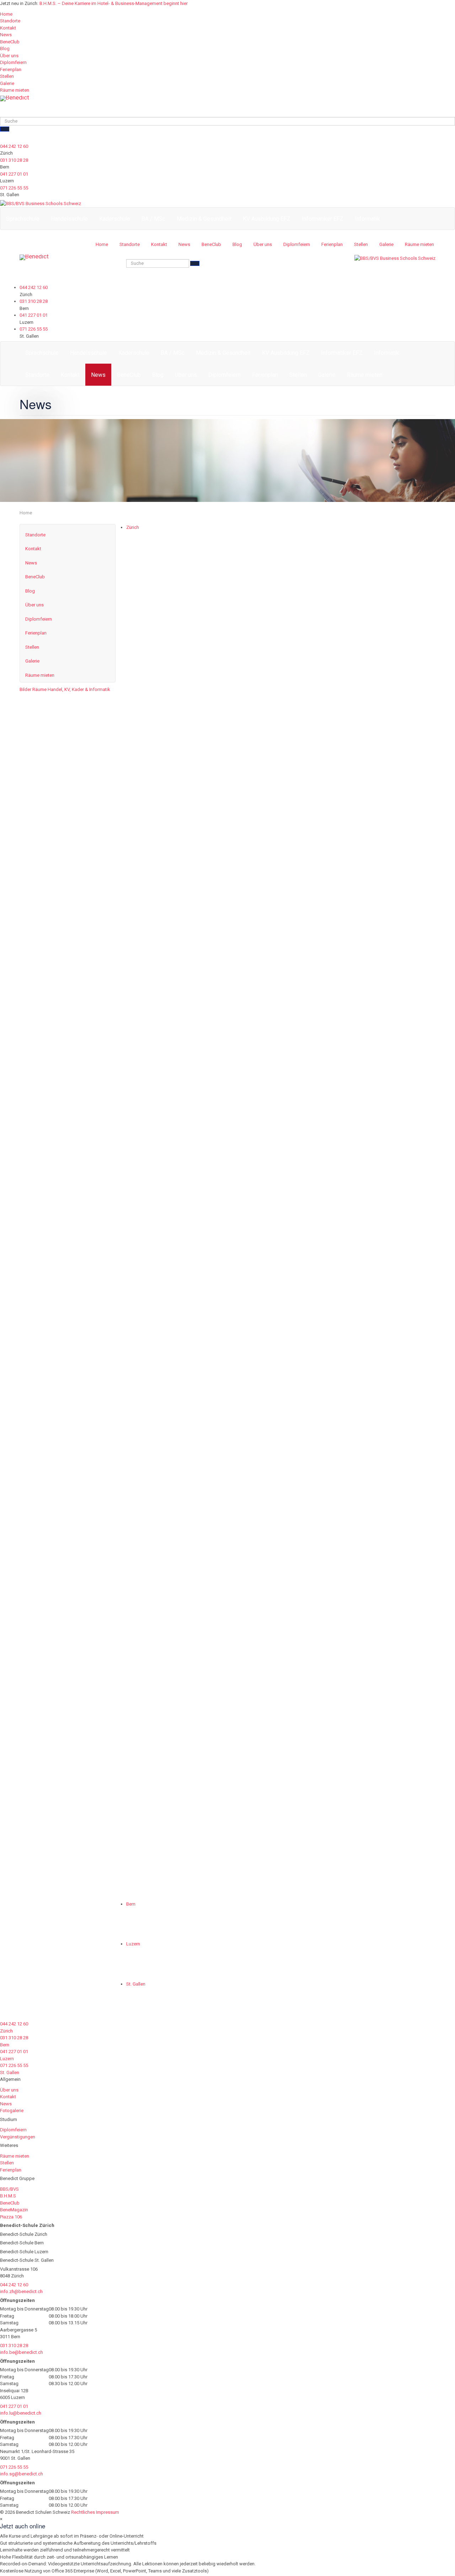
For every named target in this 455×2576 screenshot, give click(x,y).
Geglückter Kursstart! (320, 1012)
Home (6, 14)
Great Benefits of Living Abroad (336, 1206)
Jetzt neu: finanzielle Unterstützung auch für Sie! (356, 1110)
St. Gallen (136, 1984)
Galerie (7, 83)
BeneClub (10, 42)
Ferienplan (11, 69)
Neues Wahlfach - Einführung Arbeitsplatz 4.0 (358, 918)
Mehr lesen (297, 585)
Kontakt (8, 28)
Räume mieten (15, 90)
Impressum (108, 2512)
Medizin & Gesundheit (204, 219)
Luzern (133, 1944)
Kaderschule (115, 219)
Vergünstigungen (18, 2137)
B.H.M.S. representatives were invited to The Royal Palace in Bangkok (357, 1557)
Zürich (133, 527)
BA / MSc (153, 219)
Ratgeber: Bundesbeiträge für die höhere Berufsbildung (351, 732)
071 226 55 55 (14, 188)
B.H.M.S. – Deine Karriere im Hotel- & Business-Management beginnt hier (114, 3)
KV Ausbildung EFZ (267, 219)
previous (135, 1867)
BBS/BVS (9, 2189)
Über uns (9, 56)
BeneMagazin (14, 2210)
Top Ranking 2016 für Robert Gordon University (345, 1657)
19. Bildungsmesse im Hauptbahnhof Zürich (355, 534)
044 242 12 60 (14, 146)
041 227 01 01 (14, 174)
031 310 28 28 (14, 160)
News (6, 35)
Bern (131, 1904)
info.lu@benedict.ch (21, 2413)
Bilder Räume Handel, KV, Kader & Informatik (65, 689)
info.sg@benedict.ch (22, 2474)
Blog (5, 49)
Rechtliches (83, 2512)
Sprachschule (23, 219)
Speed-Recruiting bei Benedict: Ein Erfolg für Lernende (357, 1309)
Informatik (367, 219)
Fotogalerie (12, 2111)
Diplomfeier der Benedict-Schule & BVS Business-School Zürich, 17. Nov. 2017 (348, 638)
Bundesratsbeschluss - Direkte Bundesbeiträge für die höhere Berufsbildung (360, 827)
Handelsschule (69, 219)
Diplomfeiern (13, 62)
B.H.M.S (8, 2196)
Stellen (7, 76)
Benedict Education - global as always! (347, 1765)
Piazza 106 (11, 2217)
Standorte (10, 21)
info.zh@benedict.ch (21, 2291)
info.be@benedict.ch (22, 2352)
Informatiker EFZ (323, 219)
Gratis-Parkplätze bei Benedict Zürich (345, 1415)
